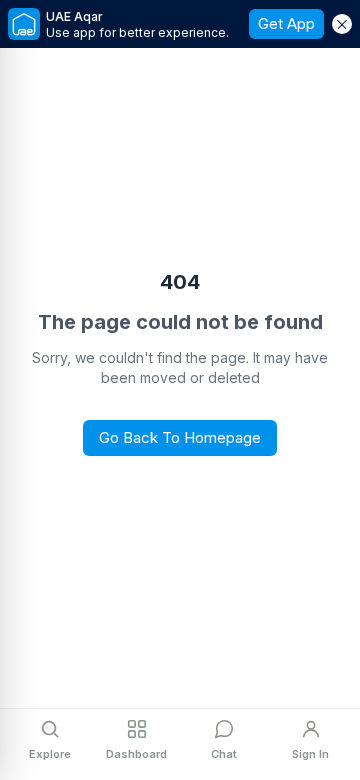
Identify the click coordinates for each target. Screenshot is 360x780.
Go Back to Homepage (180, 437)
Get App (286, 23)
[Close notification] (342, 24)
